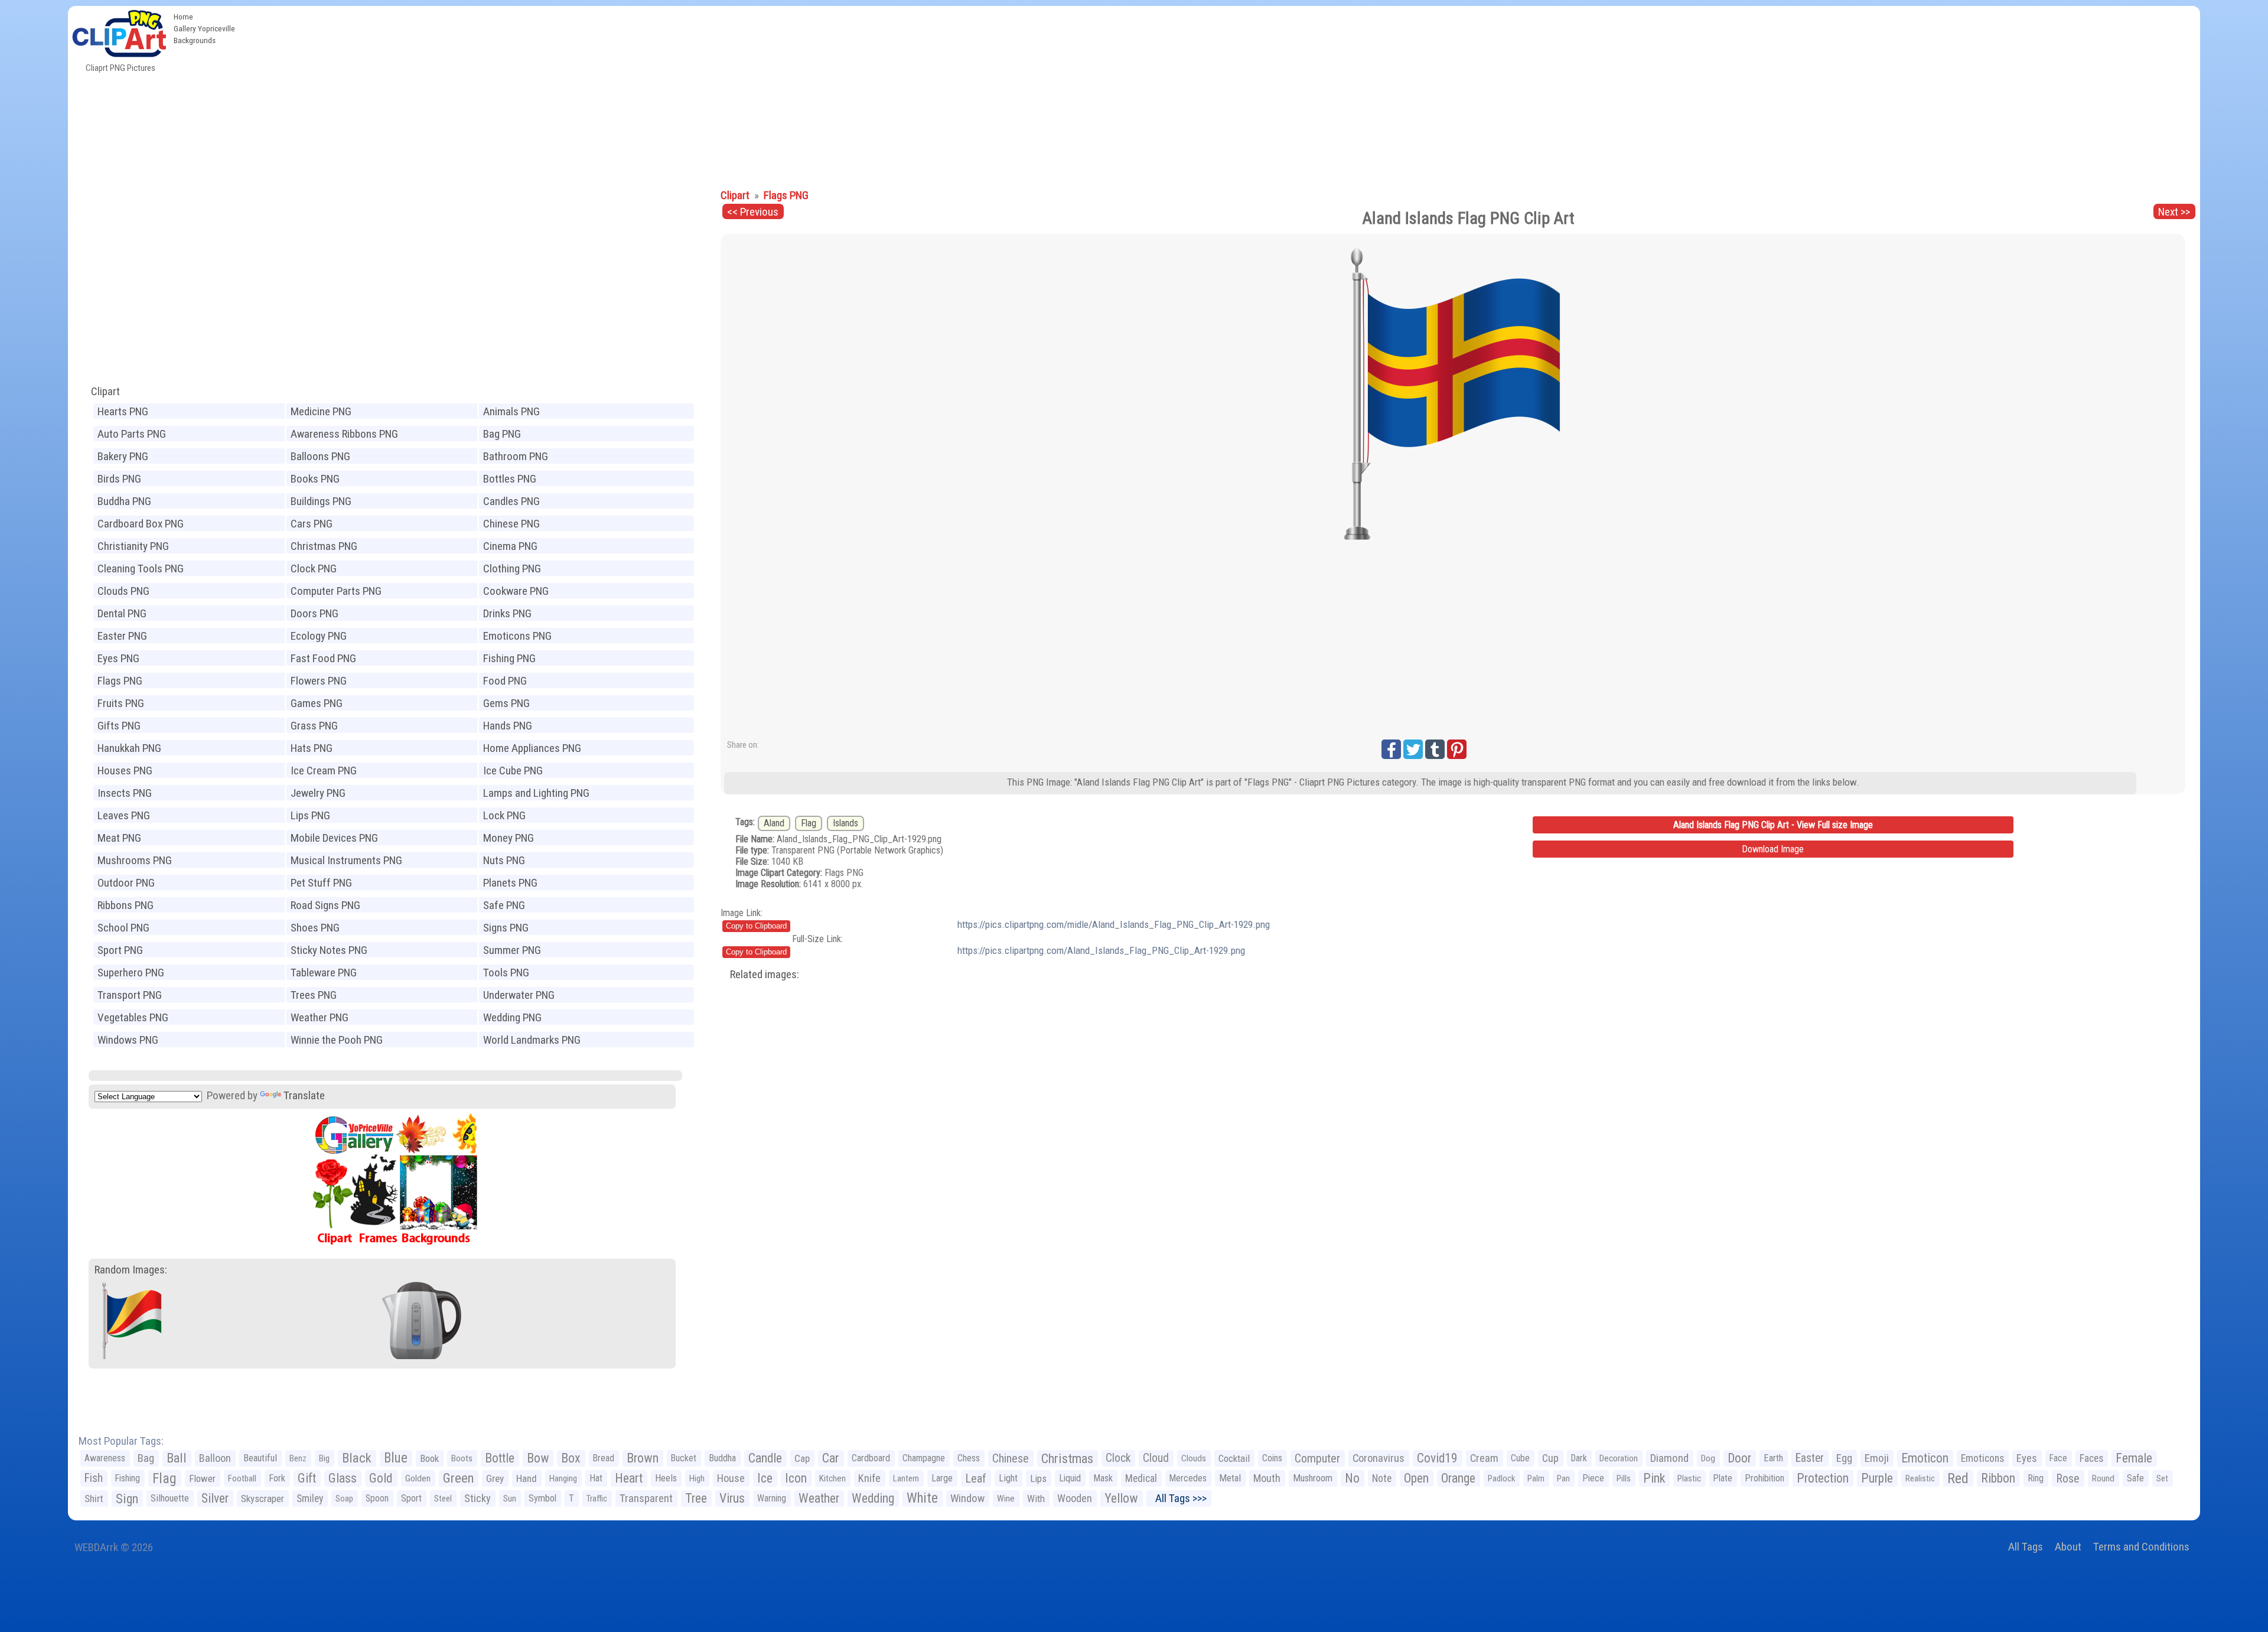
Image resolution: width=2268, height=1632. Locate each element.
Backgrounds (195, 40)
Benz (298, 1458)
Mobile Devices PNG (334, 838)
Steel (443, 1499)
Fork (277, 1478)
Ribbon (1998, 1478)
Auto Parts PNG (132, 434)
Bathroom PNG (516, 456)
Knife (869, 1478)
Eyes (2027, 1458)
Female (2134, 1458)
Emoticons (1982, 1458)
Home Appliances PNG (532, 748)
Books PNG (315, 479)
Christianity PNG (133, 546)
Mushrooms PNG (135, 860)
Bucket (684, 1458)
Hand (527, 1478)
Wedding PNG (512, 1017)
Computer (1317, 1458)
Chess (969, 1458)
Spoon (377, 1498)
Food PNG (505, 681)
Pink (1654, 1478)
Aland (774, 823)
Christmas (1067, 1458)
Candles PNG (511, 501)
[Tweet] (1413, 749)
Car (831, 1458)
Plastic (1689, 1478)
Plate (1723, 1478)
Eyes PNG (118, 658)
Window (967, 1498)
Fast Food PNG (323, 658)
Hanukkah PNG (129, 748)
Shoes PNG (315, 928)
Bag (146, 1458)
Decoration (1619, 1458)
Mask (1103, 1478)
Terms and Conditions (2141, 1547)
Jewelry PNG (318, 793)
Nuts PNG (504, 860)
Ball (177, 1458)
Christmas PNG (324, 546)
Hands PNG (508, 726)
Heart (629, 1478)
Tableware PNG (324, 973)
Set (2162, 1478)
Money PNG (509, 838)
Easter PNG (122, 636)
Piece (1593, 1478)
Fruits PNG (121, 703)
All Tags (2026, 1547)
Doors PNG (315, 613)
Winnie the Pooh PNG (337, 1040)
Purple (1877, 1478)
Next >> (2174, 212)
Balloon (215, 1458)
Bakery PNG (123, 456)
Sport (411, 1498)
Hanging (563, 1478)
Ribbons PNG (126, 905)
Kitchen (832, 1478)
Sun (510, 1499)
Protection (1823, 1478)
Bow (538, 1458)
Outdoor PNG (126, 883)
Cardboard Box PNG (141, 524)
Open (1416, 1478)
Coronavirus (1379, 1458)
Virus (732, 1498)
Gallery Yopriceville (204, 28)
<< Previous (753, 212)
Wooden (1075, 1498)
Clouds (1194, 1458)
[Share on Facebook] (1391, 749)
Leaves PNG (124, 815)
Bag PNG (502, 434)
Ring (2036, 1478)
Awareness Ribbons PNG (344, 434)
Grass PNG (314, 726)
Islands (845, 823)
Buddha (722, 1458)
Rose (2068, 1478)
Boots (462, 1458)
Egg (1844, 1458)
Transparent (646, 1498)
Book (429, 1458)
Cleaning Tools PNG (141, 569)
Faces (2091, 1458)
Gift (307, 1478)
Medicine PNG (321, 411)
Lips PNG (310, 815)
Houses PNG (125, 771)
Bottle (500, 1458)
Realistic (1920, 1478)
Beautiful (260, 1458)
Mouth (1267, 1478)
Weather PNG (320, 1017)
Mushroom (1313, 1478)
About (2068, 1547)
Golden (418, 1478)
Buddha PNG (124, 501)
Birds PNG (119, 479)
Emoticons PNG (517, 636)
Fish (94, 1478)
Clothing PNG (512, 569)
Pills (1624, 1478)
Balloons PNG (320, 456)
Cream (1484, 1458)
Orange (1458, 1478)
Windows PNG (128, 1040)
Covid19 (1437, 1458)
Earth (1773, 1458)
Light (1008, 1478)
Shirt (94, 1499)
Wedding (873, 1498)
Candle (765, 1458)
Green (458, 1478)
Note (1382, 1478)
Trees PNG (314, 995)
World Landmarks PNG (532, 1040)
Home (183, 17)
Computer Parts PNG (336, 591)
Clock (1118, 1458)
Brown (643, 1458)
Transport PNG (130, 995)
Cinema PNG (510, 546)
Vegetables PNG (133, 1017)
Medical (1141, 1478)
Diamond (1669, 1458)
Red (1958, 1478)
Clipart (105, 391)
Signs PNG (506, 928)
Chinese (1011, 1458)
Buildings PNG (321, 501)
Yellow (1121, 1498)
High (697, 1478)
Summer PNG (512, 950)
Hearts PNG (123, 411)
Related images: (765, 974)
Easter (1810, 1458)
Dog (1708, 1458)
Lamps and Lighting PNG (536, 793)
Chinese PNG (511, 524)
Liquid (1070, 1478)
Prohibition (1764, 1478)
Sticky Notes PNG (329, 950)
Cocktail (1234, 1458)
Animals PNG (511, 411)
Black (357, 1458)
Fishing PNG (509, 658)
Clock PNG (314, 569)
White (922, 1498)
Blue (396, 1458)
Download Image (1773, 849)
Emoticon (1925, 1458)
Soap (344, 1499)
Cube (1520, 1458)
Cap (802, 1458)
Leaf (976, 1478)
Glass (343, 1478)
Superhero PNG (131, 973)
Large (942, 1478)
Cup (1550, 1458)
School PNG (123, 928)
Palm (1536, 1478)
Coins (1272, 1458)
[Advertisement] (1220, 95)
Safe (2135, 1478)
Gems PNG (506, 703)
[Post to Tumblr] (1435, 749)
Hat (596, 1478)
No (1352, 1478)
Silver (215, 1498)
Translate (304, 1095)
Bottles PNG (510, 479)
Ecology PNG (319, 636)
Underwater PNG (519, 995)
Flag (809, 823)
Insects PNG (125, 793)
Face (2058, 1458)
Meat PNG (119, 838)
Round (2103, 1478)
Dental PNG (122, 613)
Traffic (597, 1499)
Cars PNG (312, 524)
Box (571, 1458)
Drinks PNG (507, 613)
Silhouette (170, 1498)
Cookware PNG (516, 591)
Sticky (478, 1498)
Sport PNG (120, 950)
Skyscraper (263, 1499)
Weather (819, 1498)
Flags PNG (120, 681)
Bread (604, 1458)
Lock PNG (504, 815)
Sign (127, 1499)
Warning (772, 1498)
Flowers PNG (319, 681)
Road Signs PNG (325, 905)
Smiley (310, 1499)
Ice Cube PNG (513, 771)
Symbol (542, 1498)
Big (324, 1458)
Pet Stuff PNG (321, 883)
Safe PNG (504, 905)
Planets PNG (510, 883)
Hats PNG (312, 748)
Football (242, 1478)
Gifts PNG (119, 726)
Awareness (105, 1458)
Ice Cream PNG (324, 771)
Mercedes (1188, 1478)
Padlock (1501, 1478)
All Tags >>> (1179, 1498)
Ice (765, 1478)
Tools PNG (506, 973)
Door (1739, 1458)
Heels (666, 1478)
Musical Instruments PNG (346, 860)
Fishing (128, 1478)
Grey (495, 1478)
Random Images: (131, 1270)
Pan (1563, 1478)
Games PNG (317, 703)
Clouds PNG (123, 591)
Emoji (1877, 1458)
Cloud (1156, 1458)
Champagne (924, 1458)
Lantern (906, 1478)
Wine (1006, 1499)
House (731, 1478)
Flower (202, 1478)
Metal (1230, 1478)
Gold (381, 1478)
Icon (796, 1478)
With (1036, 1499)
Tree (696, 1498)
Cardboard (871, 1458)
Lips (1038, 1478)
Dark (1579, 1458)
